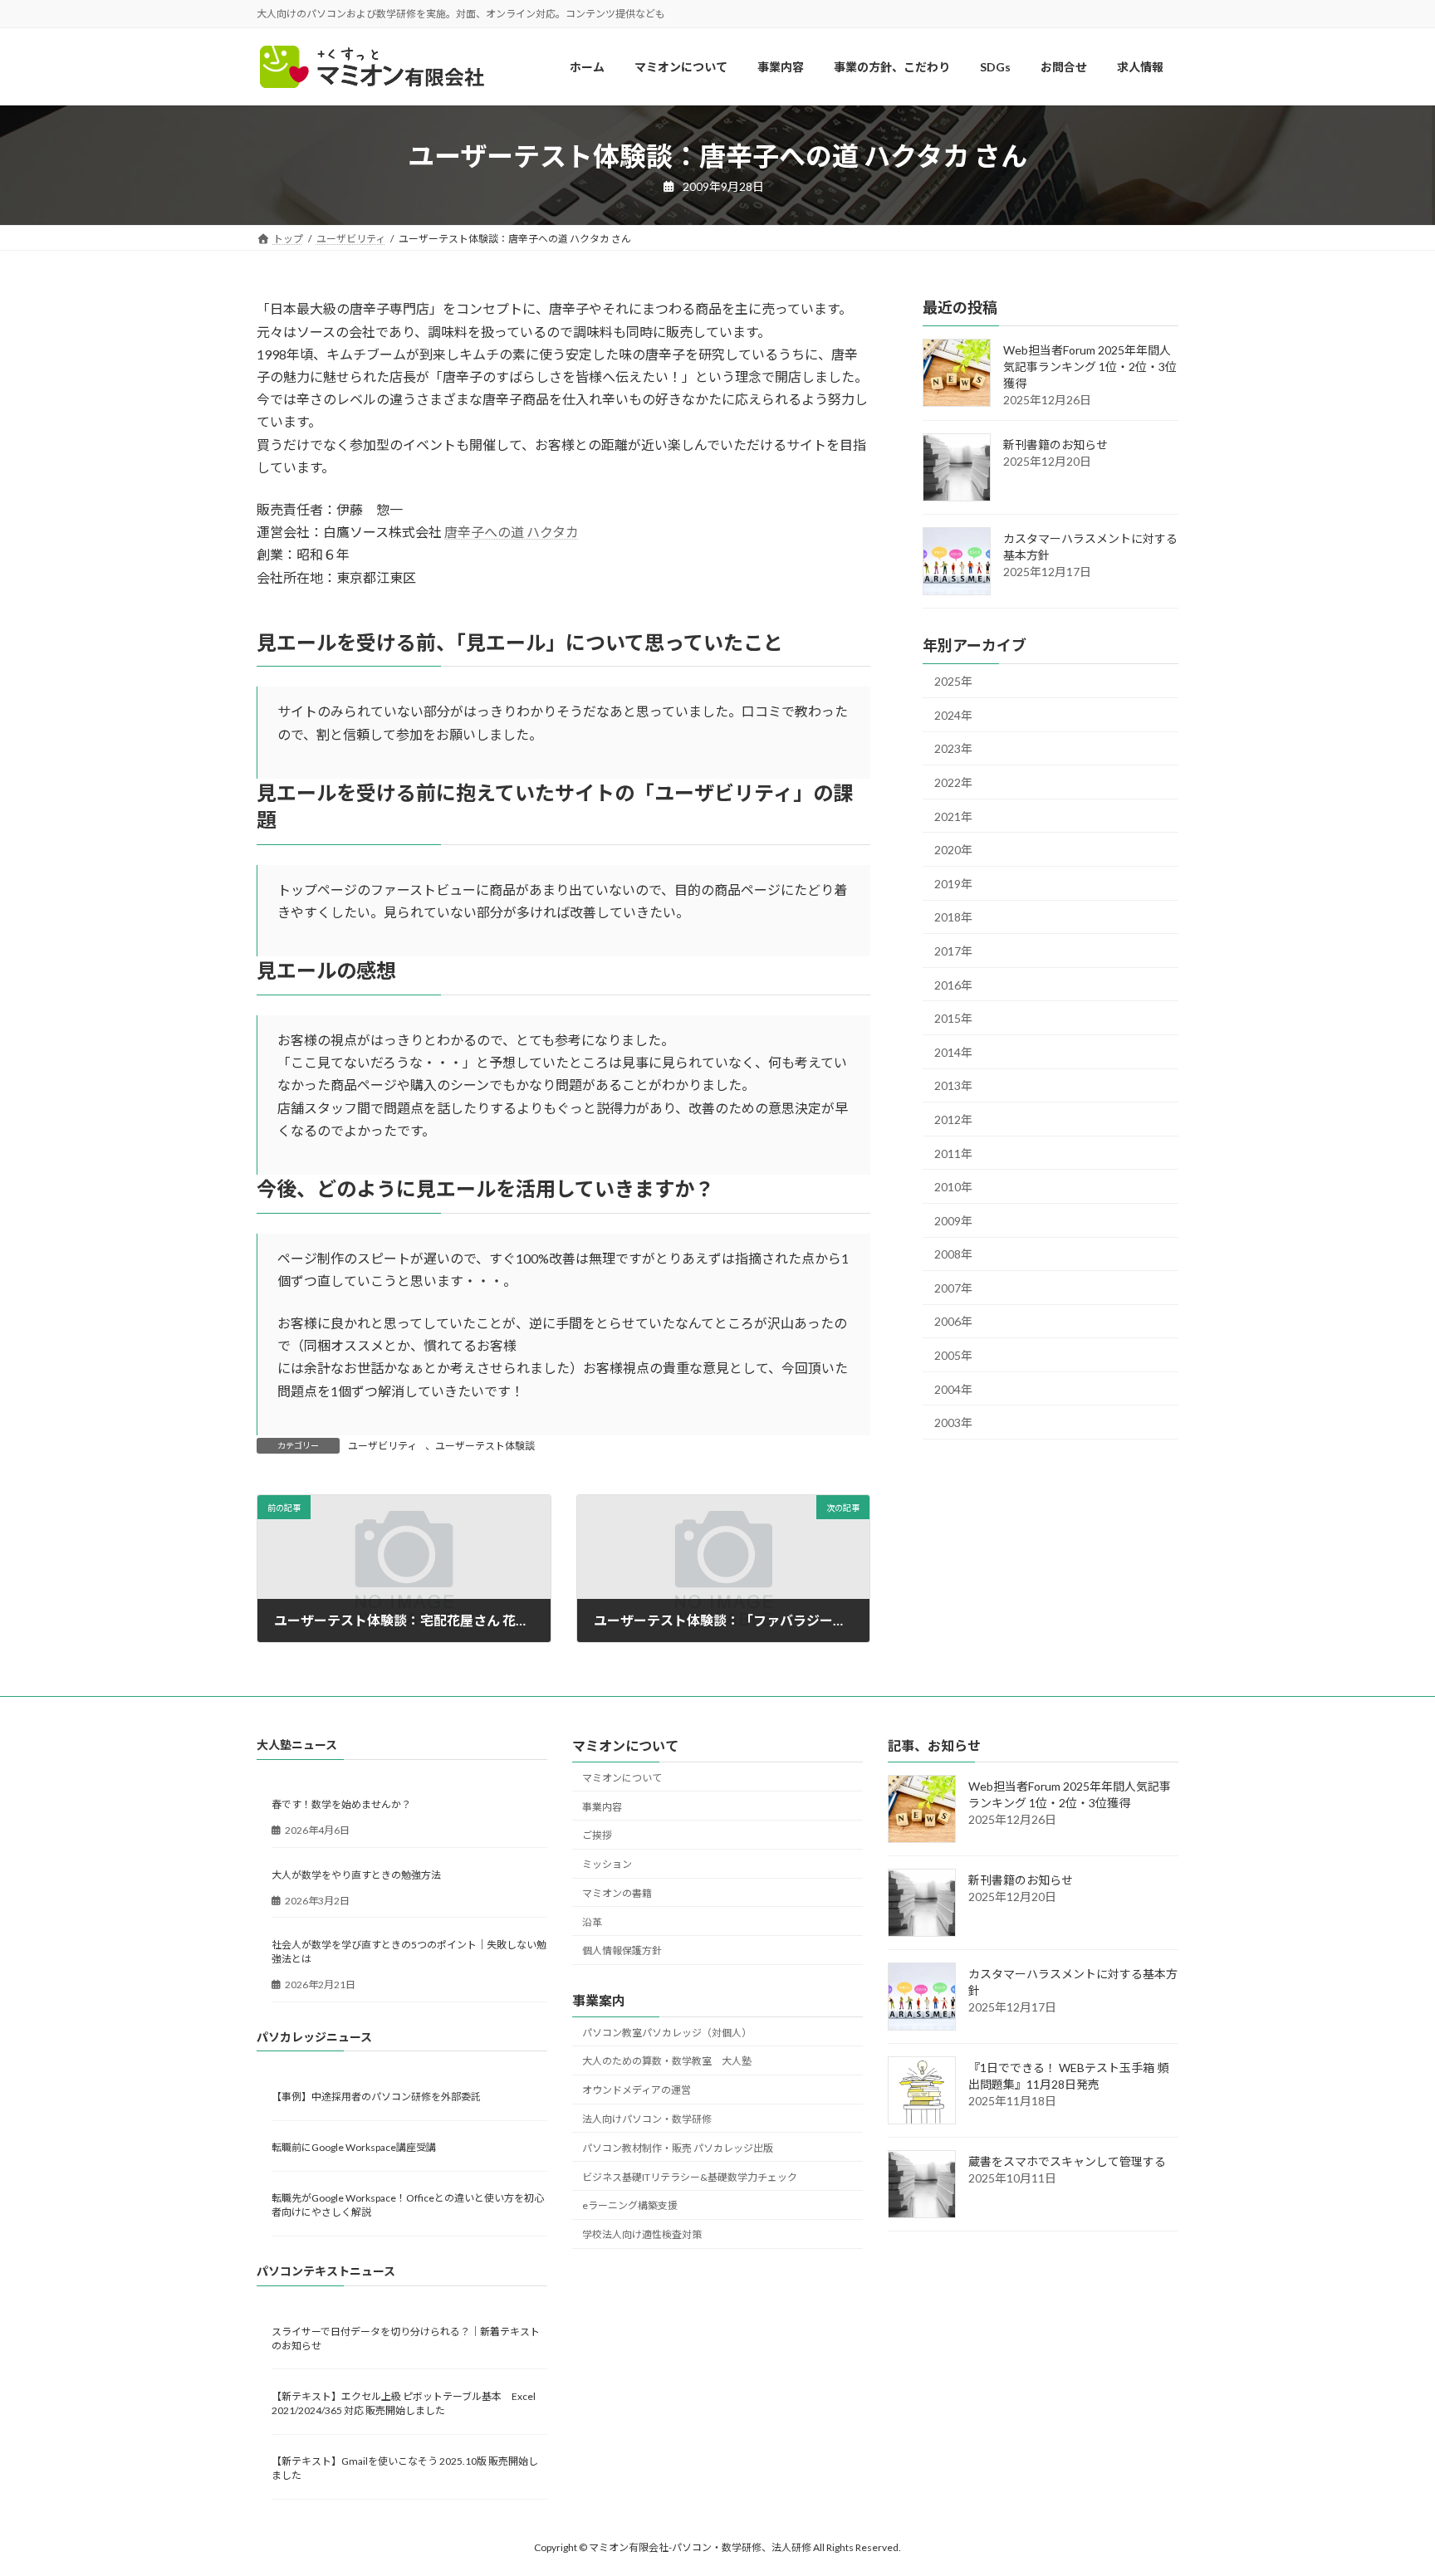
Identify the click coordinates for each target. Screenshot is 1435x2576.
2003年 (953, 1423)
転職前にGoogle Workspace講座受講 (354, 2147)
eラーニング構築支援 (630, 2206)
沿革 (592, 1922)
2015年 (953, 1019)
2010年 (953, 1188)
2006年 (953, 1322)
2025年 (953, 682)
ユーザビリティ (382, 1446)
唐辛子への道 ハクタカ (512, 532)
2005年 (953, 1355)
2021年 (953, 816)
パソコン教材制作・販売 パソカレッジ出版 (678, 2148)
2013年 (953, 1086)
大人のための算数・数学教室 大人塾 (667, 2062)
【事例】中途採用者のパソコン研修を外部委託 (376, 2097)
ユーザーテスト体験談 (485, 1446)
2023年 (953, 749)
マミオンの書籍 (617, 1893)
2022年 (953, 782)
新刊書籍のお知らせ (1055, 445)
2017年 (953, 951)
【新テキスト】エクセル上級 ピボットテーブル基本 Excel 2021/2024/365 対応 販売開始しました (404, 2403)
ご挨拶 (597, 1836)
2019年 (953, 884)
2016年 (953, 985)
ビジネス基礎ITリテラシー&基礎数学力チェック (690, 2177)
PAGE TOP (1386, 2483)
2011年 (953, 1154)
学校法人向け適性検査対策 (642, 2234)
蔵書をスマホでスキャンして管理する (1067, 2162)
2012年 (953, 1119)
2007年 (953, 1288)
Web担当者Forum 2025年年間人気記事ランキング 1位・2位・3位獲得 (1090, 367)
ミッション (607, 1864)
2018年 (953, 918)
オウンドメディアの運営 (637, 2091)
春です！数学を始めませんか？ (341, 1805)
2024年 (953, 715)
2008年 (953, 1255)
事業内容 (602, 1807)
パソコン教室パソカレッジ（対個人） (667, 2033)
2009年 (953, 1221)
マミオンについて (622, 1778)
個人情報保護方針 (622, 1951)
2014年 (953, 1052)
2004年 (953, 1389)
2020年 (953, 851)
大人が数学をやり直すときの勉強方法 (356, 1875)
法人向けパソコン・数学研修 (647, 2119)
